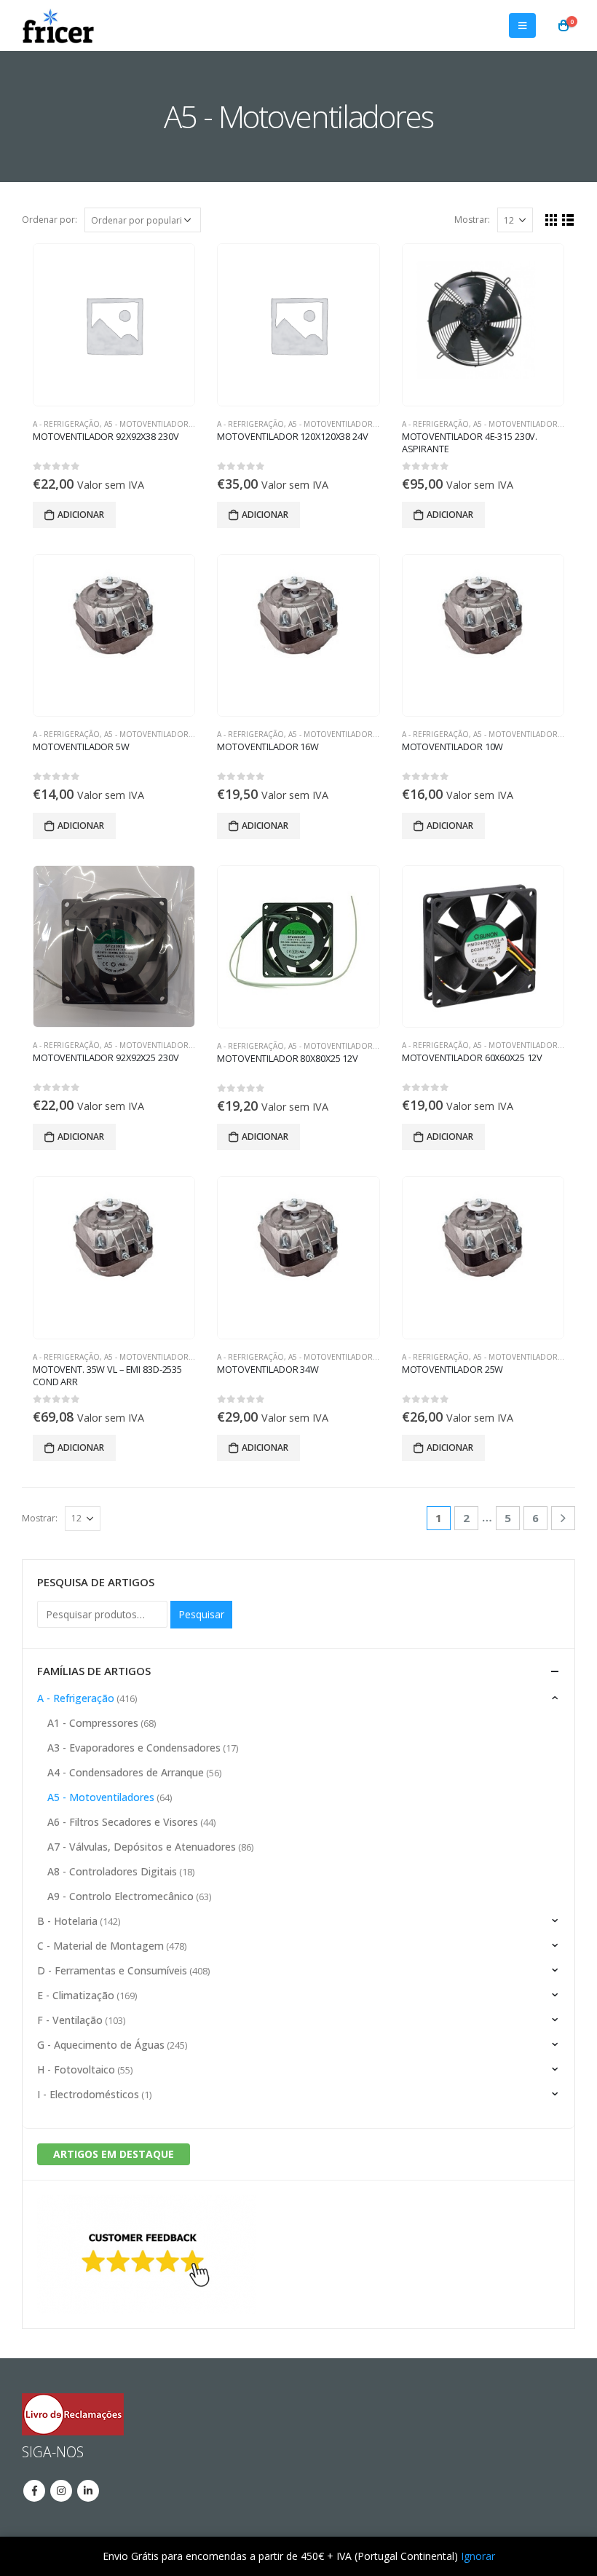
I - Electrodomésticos (88, 2094)
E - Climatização (76, 1995)
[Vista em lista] (568, 220)
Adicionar (81, 515)
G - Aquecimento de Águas (101, 2045)
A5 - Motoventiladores (151, 424)
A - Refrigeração (66, 424)
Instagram (61, 2491)
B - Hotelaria (67, 1921)
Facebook (34, 2491)
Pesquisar (201, 1614)
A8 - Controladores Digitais (112, 1871)
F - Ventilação (70, 2020)
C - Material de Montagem (100, 1946)
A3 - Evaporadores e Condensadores (134, 1748)
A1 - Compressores (93, 1723)
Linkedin (88, 2491)
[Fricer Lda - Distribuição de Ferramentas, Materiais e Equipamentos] (58, 25)
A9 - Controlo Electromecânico (120, 1896)
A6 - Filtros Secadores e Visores (123, 1822)
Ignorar (478, 2556)
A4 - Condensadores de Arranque (126, 1772)
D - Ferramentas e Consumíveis (112, 1970)
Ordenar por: (50, 220)
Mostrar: (472, 220)
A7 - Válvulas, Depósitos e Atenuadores (142, 1847)
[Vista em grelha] (551, 220)
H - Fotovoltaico (76, 2069)
